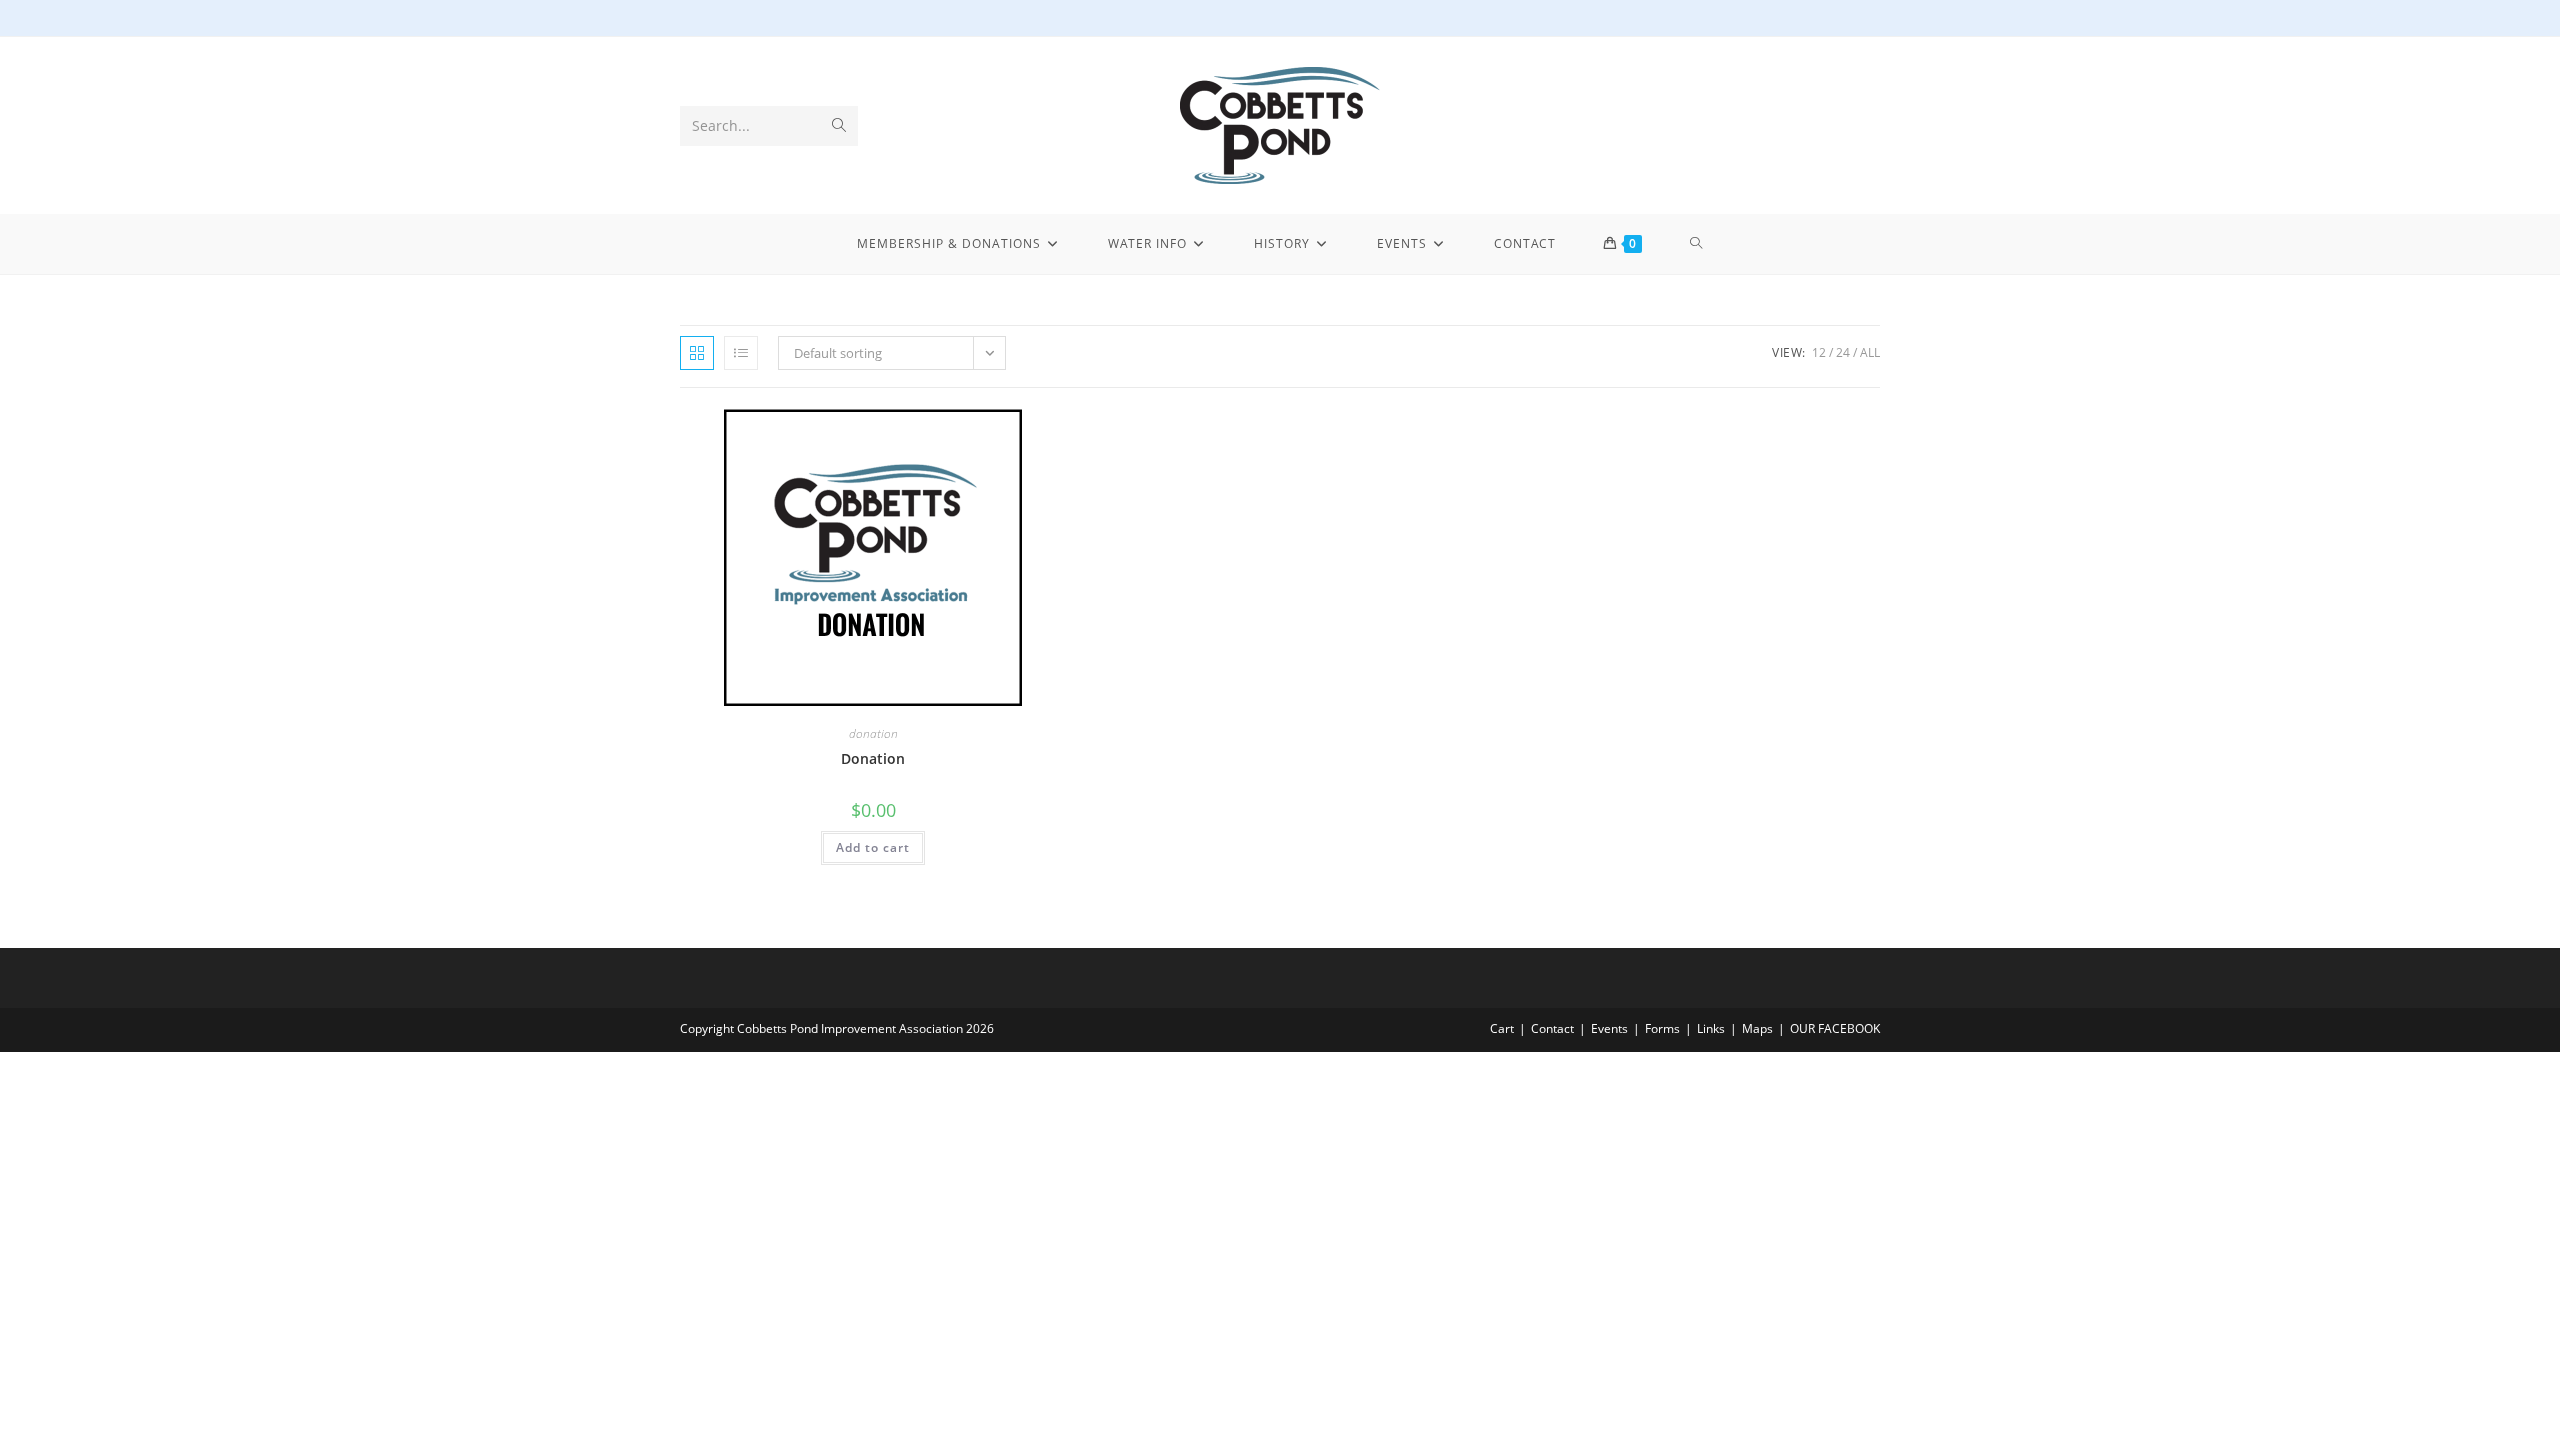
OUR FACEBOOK (1835, 1028)
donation (873, 733)
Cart (1502, 1028)
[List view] (741, 353)
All (1870, 352)
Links (1711, 1028)
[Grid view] (697, 353)
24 (1843, 352)
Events (1609, 1028)
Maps (1757, 1028)
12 (1819, 352)
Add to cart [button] (873, 847)
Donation (873, 758)
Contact (1552, 1028)
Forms (1662, 1028)
